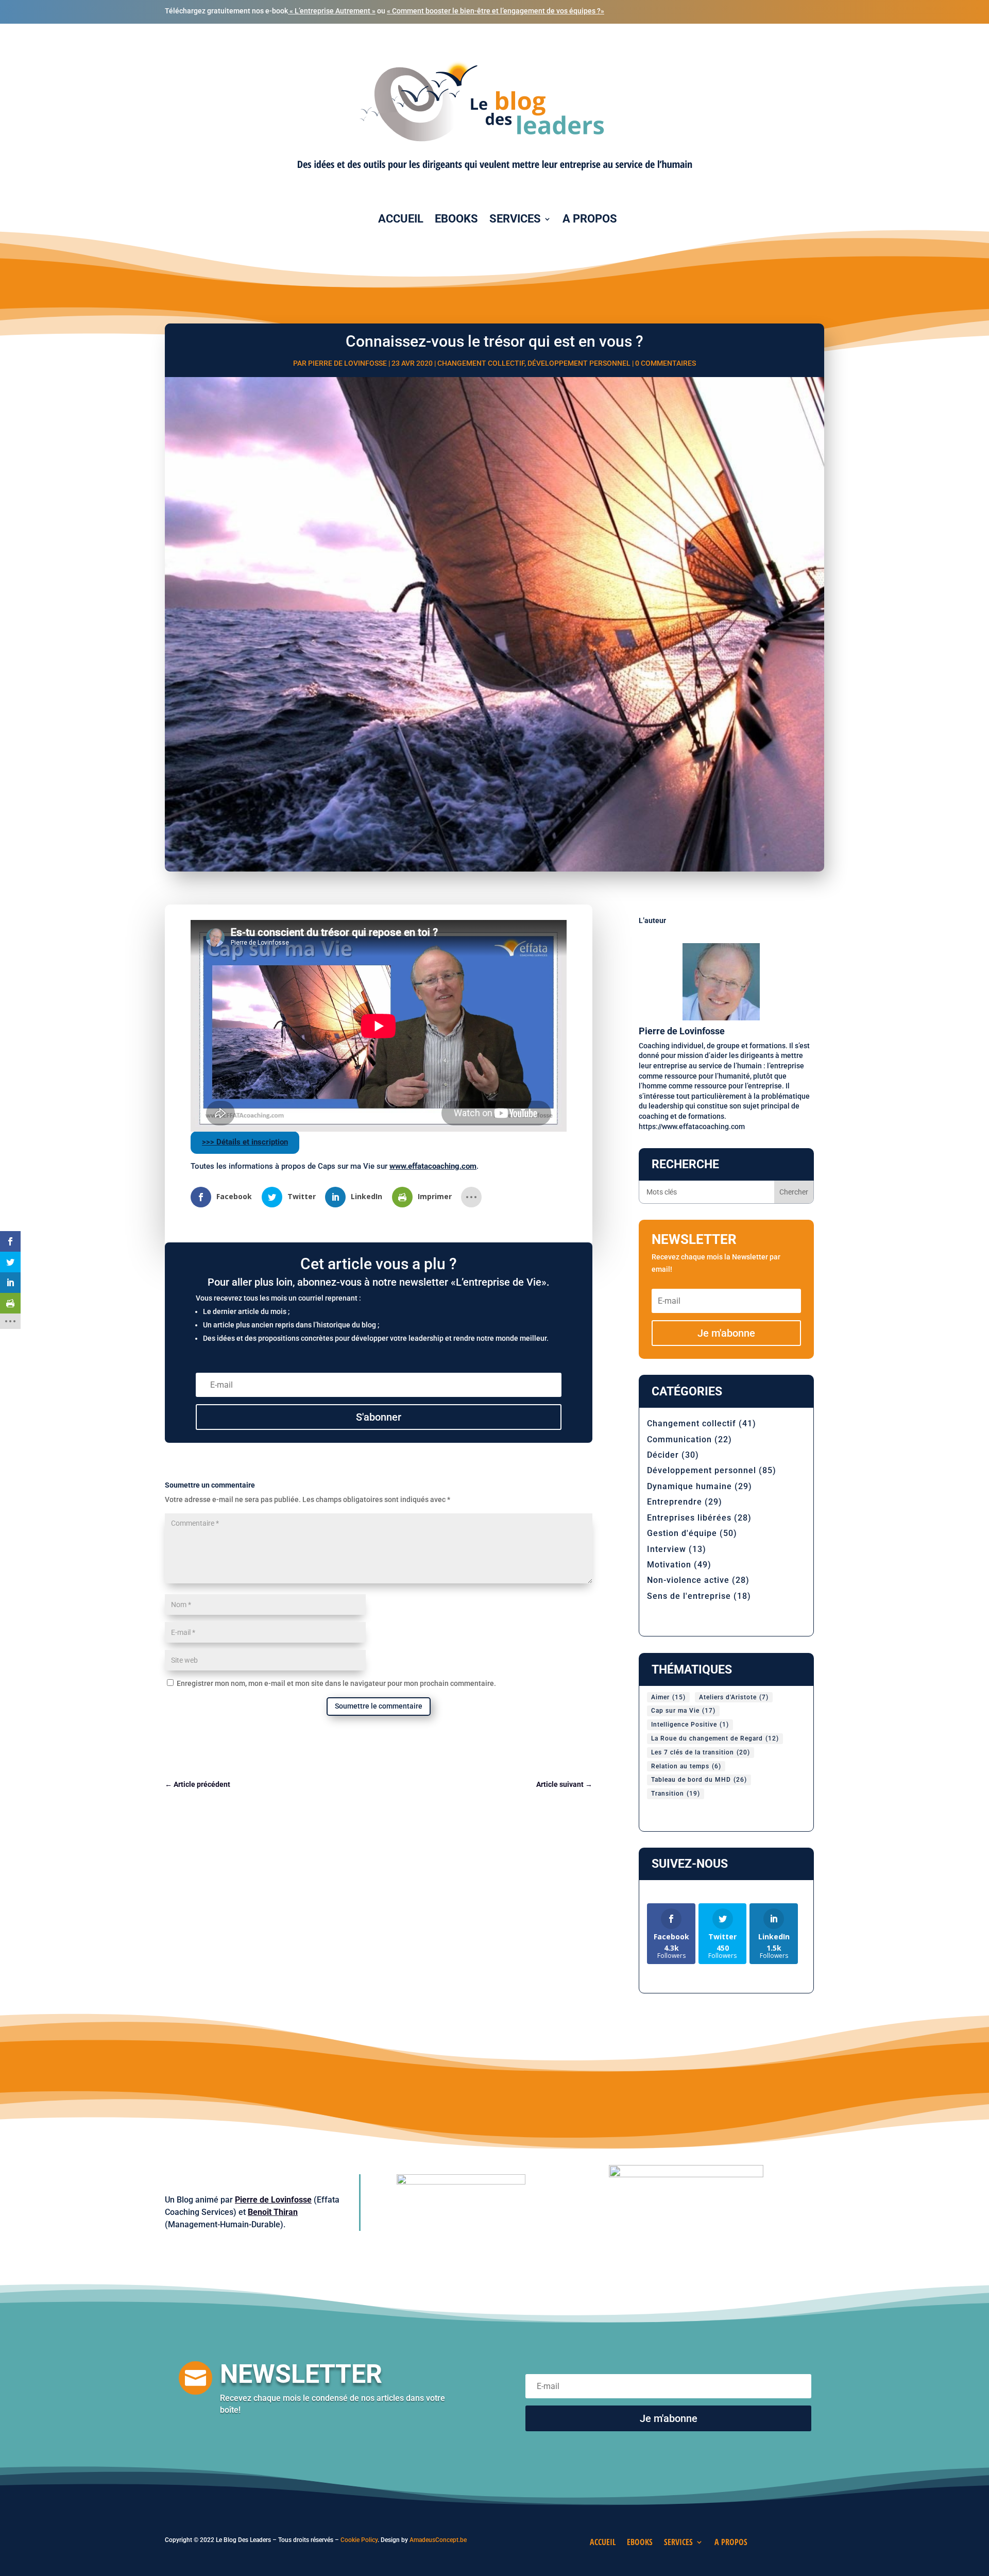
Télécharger (600, 1382)
